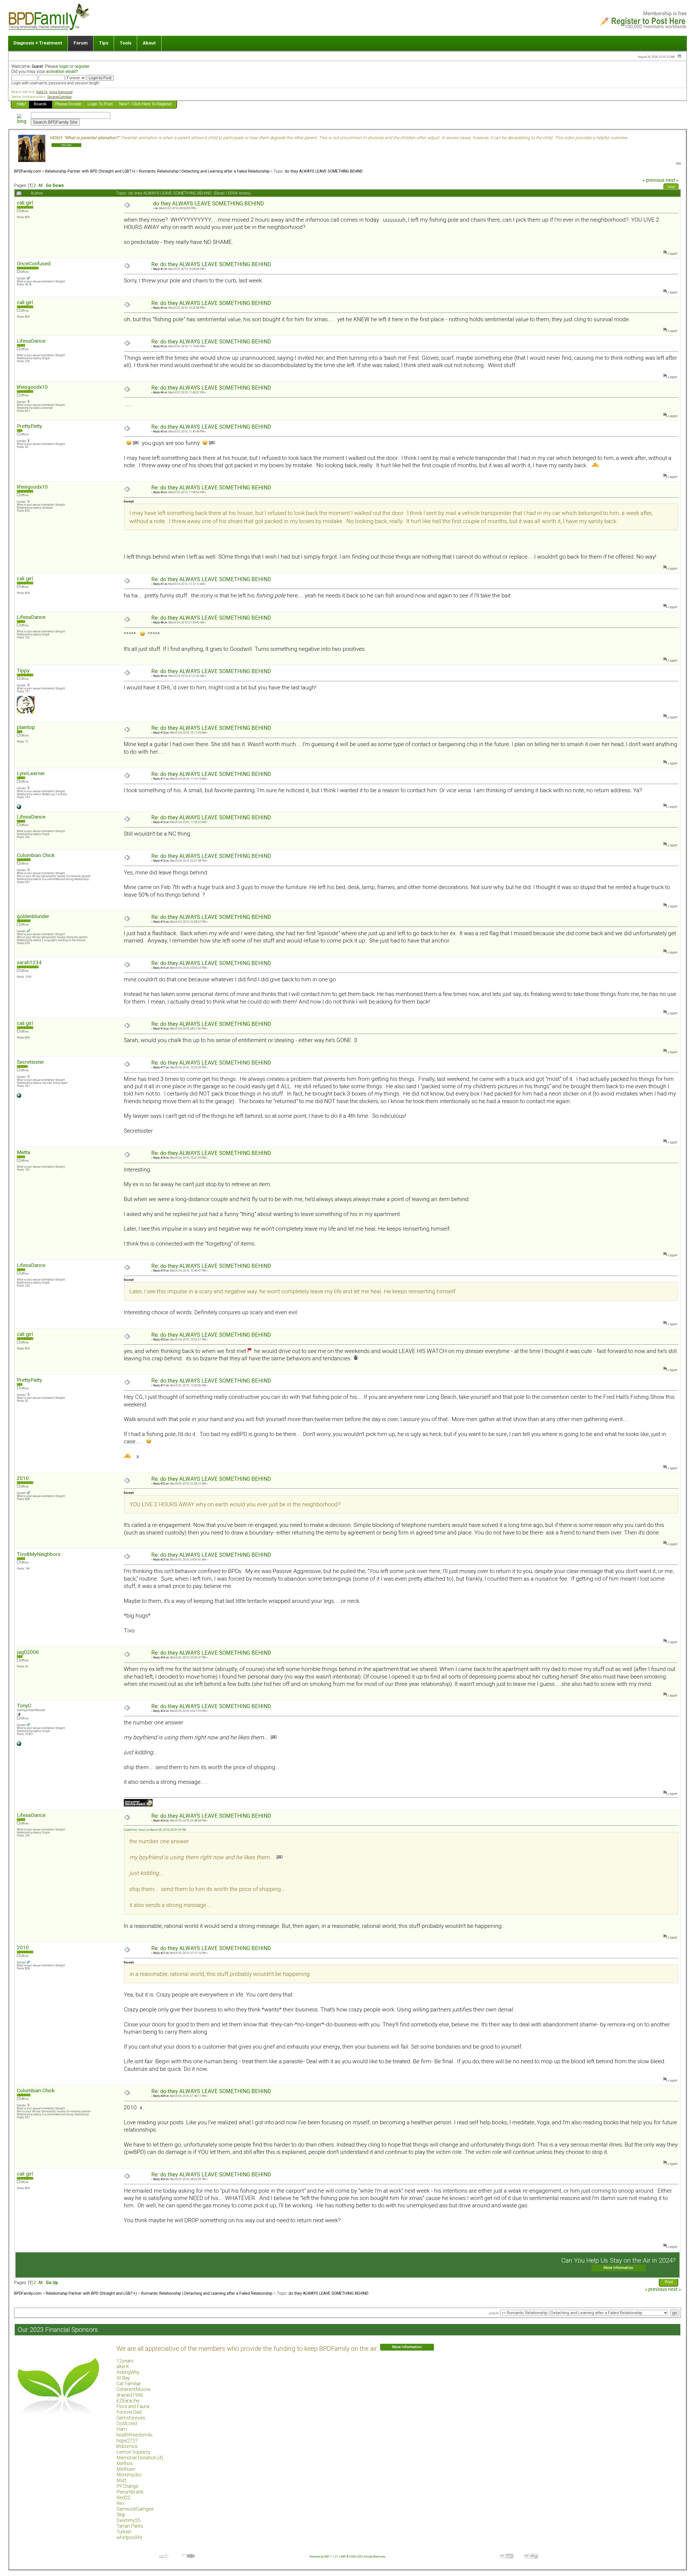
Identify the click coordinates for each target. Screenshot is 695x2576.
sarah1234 (29, 962)
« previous (654, 180)
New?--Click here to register (146, 104)
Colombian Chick (36, 855)
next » (672, 180)
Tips (104, 43)
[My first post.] (19, 808)
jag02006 (28, 1652)
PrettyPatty (29, 426)
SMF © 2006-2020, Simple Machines (363, 2557)
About (149, 43)
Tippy (23, 671)
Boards (40, 104)
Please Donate (68, 104)
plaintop (26, 727)
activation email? (62, 71)
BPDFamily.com (28, 171)
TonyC (24, 1706)
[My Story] (19, 1745)
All (40, 186)
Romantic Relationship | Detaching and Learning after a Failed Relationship (204, 171)
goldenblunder (33, 916)
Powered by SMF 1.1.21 (324, 2557)
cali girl (25, 203)
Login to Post (100, 104)
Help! (21, 104)
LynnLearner (31, 773)
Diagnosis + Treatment (38, 43)
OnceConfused (34, 264)
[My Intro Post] (19, 1097)
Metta (23, 1152)
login (64, 66)
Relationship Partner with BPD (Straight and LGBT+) (90, 171)
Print (672, 187)
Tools (126, 43)
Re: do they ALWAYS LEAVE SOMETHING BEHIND (211, 264)
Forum (81, 43)
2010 (23, 1478)
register (82, 66)
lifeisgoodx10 (32, 387)
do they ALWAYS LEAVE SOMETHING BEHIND (324, 171)
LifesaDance (31, 341)
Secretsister (31, 1062)
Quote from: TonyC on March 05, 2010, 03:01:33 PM (155, 1830)
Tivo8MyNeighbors (39, 1554)
